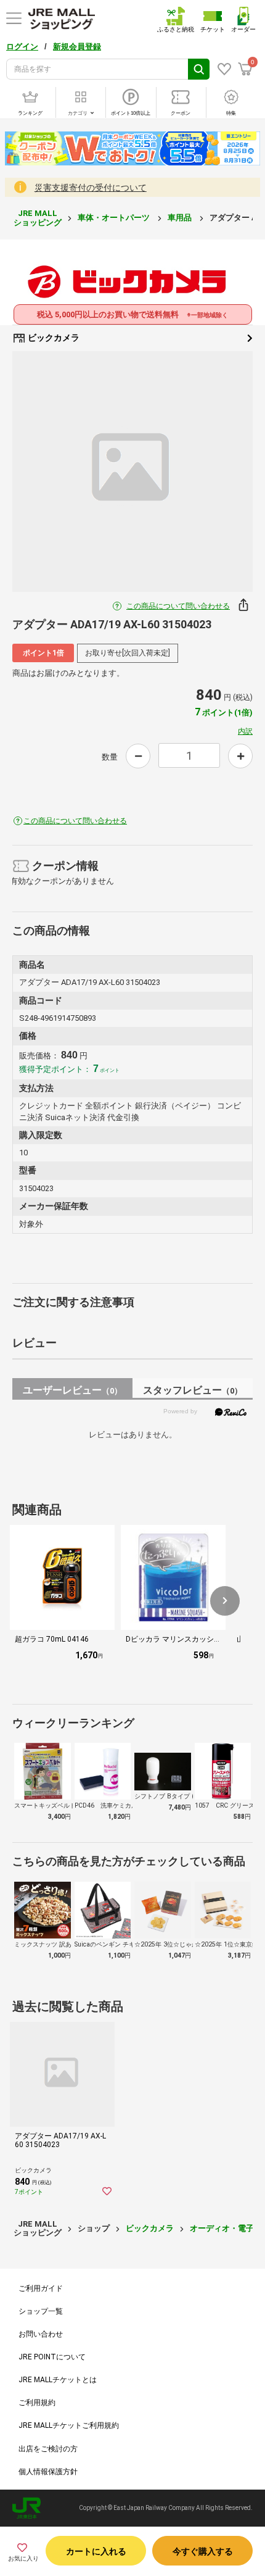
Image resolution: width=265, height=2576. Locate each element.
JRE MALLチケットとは (58, 2380)
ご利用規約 (37, 2403)
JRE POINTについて (52, 2357)
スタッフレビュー (193, 1390)
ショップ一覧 (41, 2311)
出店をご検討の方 (48, 2449)
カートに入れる (96, 2551)
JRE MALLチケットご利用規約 (69, 2425)
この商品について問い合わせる (178, 606)
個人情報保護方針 (48, 2472)
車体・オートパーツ (115, 218)
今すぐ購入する (203, 2551)
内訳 (245, 731)
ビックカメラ (53, 338)
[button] (225, 1601)
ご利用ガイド (41, 2288)
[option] (132, 472)
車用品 (181, 218)
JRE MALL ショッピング (38, 218)
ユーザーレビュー (72, 1390)
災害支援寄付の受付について (91, 188)
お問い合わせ (41, 2334)
